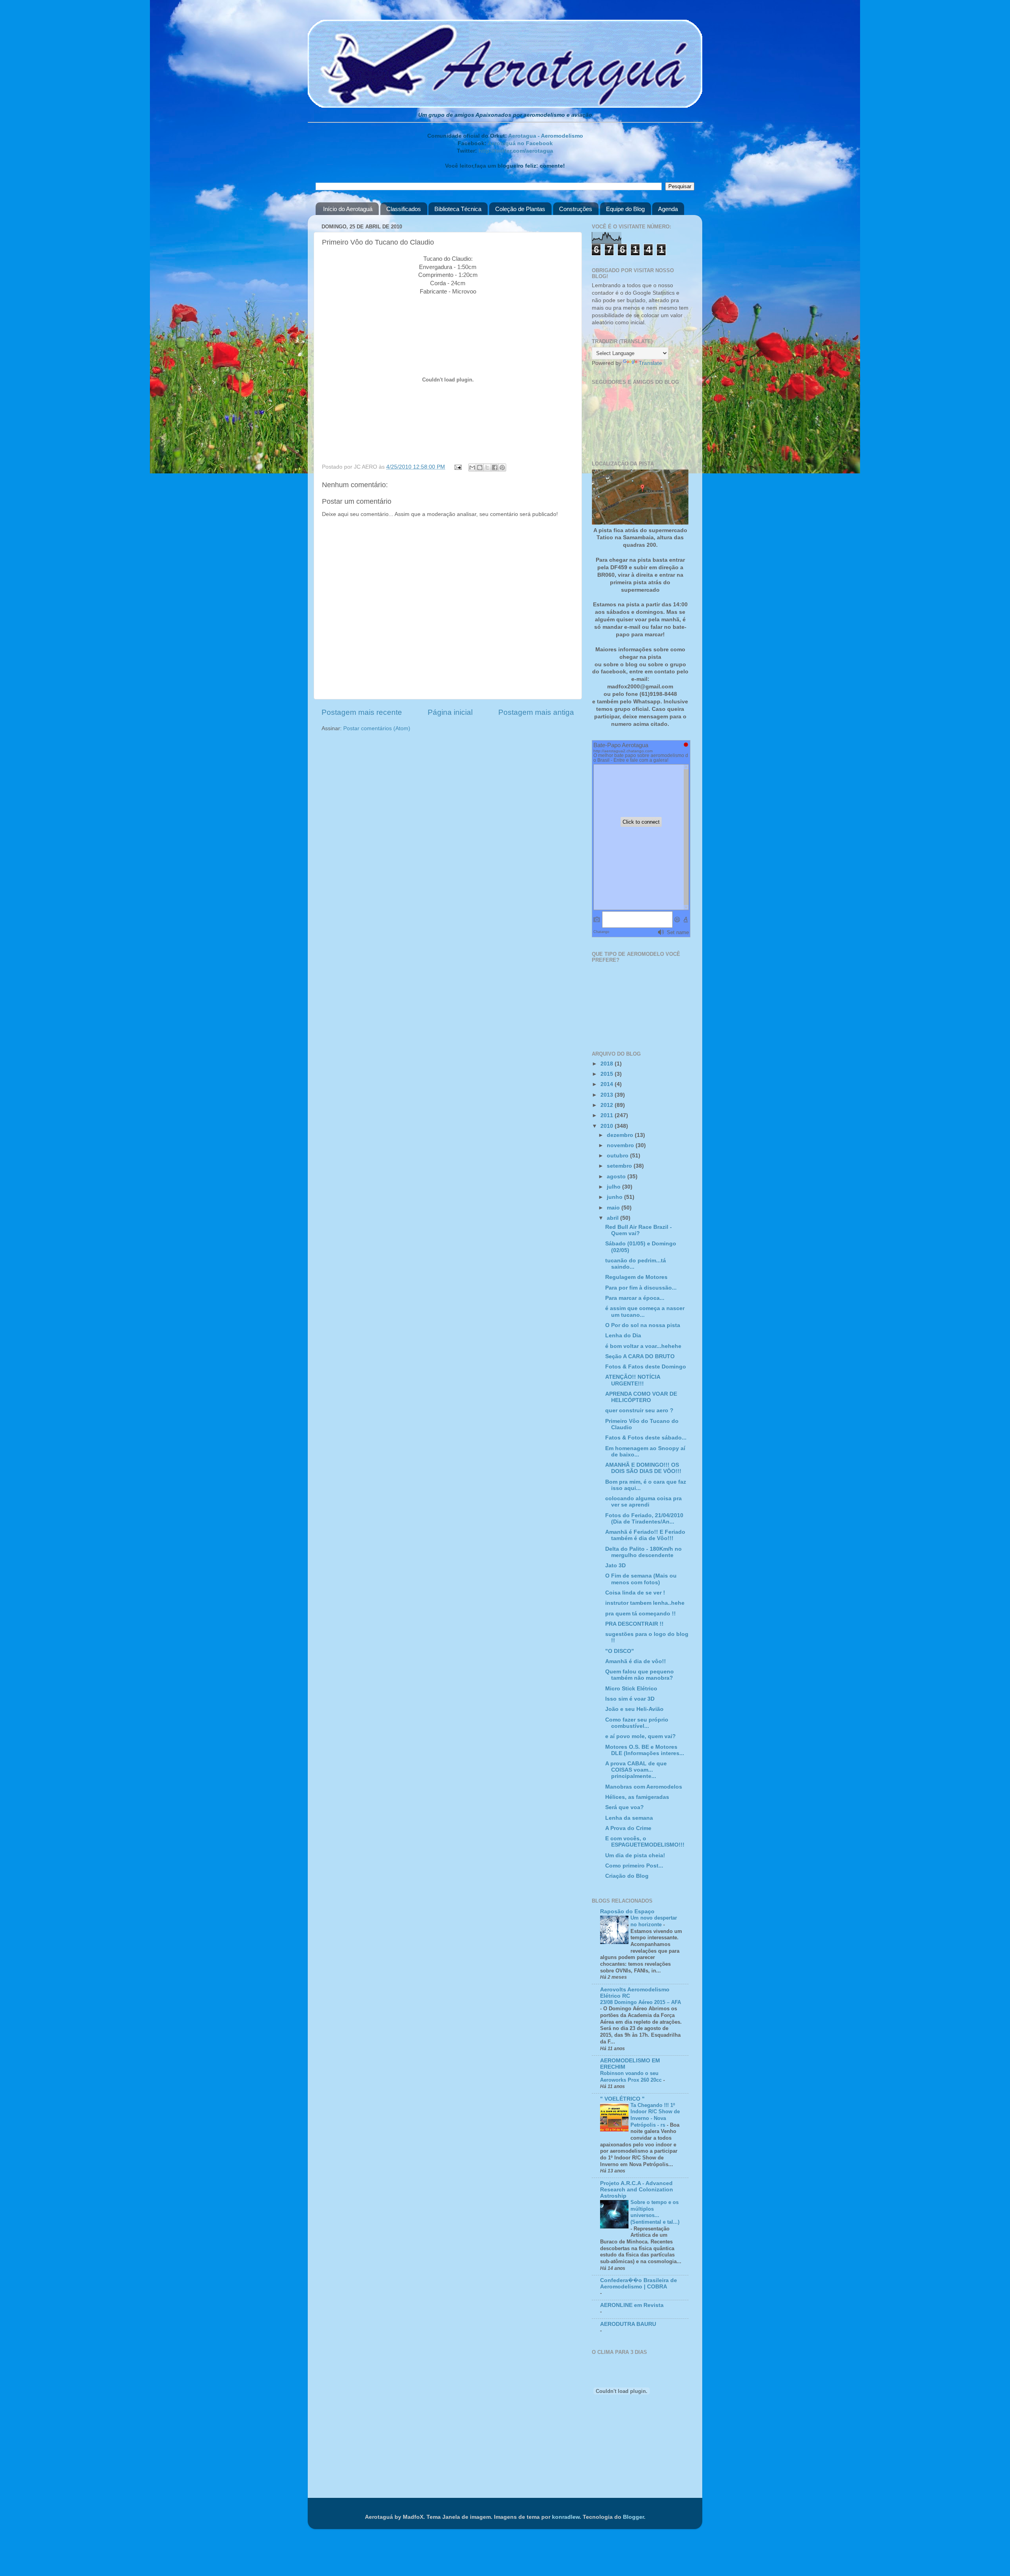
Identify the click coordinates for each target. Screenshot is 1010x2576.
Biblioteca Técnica (458, 209)
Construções (576, 209)
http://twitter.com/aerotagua (516, 151)
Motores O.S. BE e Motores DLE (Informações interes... (645, 1750)
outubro (618, 1156)
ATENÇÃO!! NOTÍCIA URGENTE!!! (633, 1380)
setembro (620, 1166)
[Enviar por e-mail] (472, 467)
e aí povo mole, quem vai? (641, 1736)
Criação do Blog (627, 1876)
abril (613, 1218)
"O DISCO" (620, 1651)
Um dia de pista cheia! (635, 1855)
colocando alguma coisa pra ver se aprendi (643, 1502)
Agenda (668, 209)
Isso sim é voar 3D (630, 1699)
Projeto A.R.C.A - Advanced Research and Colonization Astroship (637, 2190)
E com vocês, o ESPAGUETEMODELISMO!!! (645, 1842)
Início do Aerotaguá (348, 209)
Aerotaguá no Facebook (520, 143)
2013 (608, 1095)
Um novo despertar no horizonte (654, 1921)
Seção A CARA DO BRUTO (640, 1356)
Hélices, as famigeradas (637, 1797)
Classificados (404, 209)
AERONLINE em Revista (632, 2305)
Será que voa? (625, 1807)
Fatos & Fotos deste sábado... (646, 1438)
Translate (650, 363)
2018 (608, 1064)
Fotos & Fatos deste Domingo (646, 1367)
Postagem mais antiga (536, 712)
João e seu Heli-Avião (634, 1709)
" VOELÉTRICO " (622, 2099)
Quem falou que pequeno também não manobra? (640, 1675)
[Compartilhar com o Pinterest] (502, 467)
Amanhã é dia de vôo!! (636, 1661)
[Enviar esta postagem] (458, 467)
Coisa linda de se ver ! (635, 1593)
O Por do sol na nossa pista (643, 1325)
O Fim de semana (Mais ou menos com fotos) (641, 1579)
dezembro (621, 1135)
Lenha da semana (629, 1818)
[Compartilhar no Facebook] (495, 467)
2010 (608, 1126)
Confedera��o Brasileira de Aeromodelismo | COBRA (639, 2283)
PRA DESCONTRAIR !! (634, 1624)
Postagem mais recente (362, 712)
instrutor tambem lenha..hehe (645, 1603)
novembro (621, 1145)
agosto (617, 1177)
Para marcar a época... (635, 1298)
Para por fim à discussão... (641, 1288)
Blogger (633, 2517)
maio (614, 1208)
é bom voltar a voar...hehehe (643, 1346)
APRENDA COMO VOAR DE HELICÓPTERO (641, 1397)
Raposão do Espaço (627, 1911)
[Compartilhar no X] (487, 467)
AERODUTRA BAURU (628, 2324)
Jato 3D (615, 1566)
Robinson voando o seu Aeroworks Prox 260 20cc (632, 2077)
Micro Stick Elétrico (631, 1689)
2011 (608, 1115)
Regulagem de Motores (636, 1277)
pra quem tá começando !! (641, 1614)
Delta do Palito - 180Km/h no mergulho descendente (643, 1552)
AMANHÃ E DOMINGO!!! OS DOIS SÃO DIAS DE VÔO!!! (643, 1468)
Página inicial (450, 712)
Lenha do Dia (623, 1336)
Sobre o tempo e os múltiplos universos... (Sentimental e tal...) (655, 2212)
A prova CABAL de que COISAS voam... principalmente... (636, 1770)
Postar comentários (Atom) (377, 728)
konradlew (566, 2517)
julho (614, 1187)
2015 (608, 1074)
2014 (608, 1084)
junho (615, 1197)
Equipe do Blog (625, 209)
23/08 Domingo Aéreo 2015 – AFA (641, 2002)
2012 (608, 1105)
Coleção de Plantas (520, 209)
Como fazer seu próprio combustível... (637, 1723)
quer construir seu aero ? (639, 1410)
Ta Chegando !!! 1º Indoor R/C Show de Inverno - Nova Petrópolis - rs (655, 2115)
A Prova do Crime (628, 1828)
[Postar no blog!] (480, 467)
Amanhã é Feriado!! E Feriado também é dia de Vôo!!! (645, 1535)
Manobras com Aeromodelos (644, 1787)
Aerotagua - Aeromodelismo (546, 136)
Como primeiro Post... (634, 1866)
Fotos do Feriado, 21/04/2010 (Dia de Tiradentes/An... (644, 1519)
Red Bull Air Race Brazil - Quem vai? (639, 1230)
